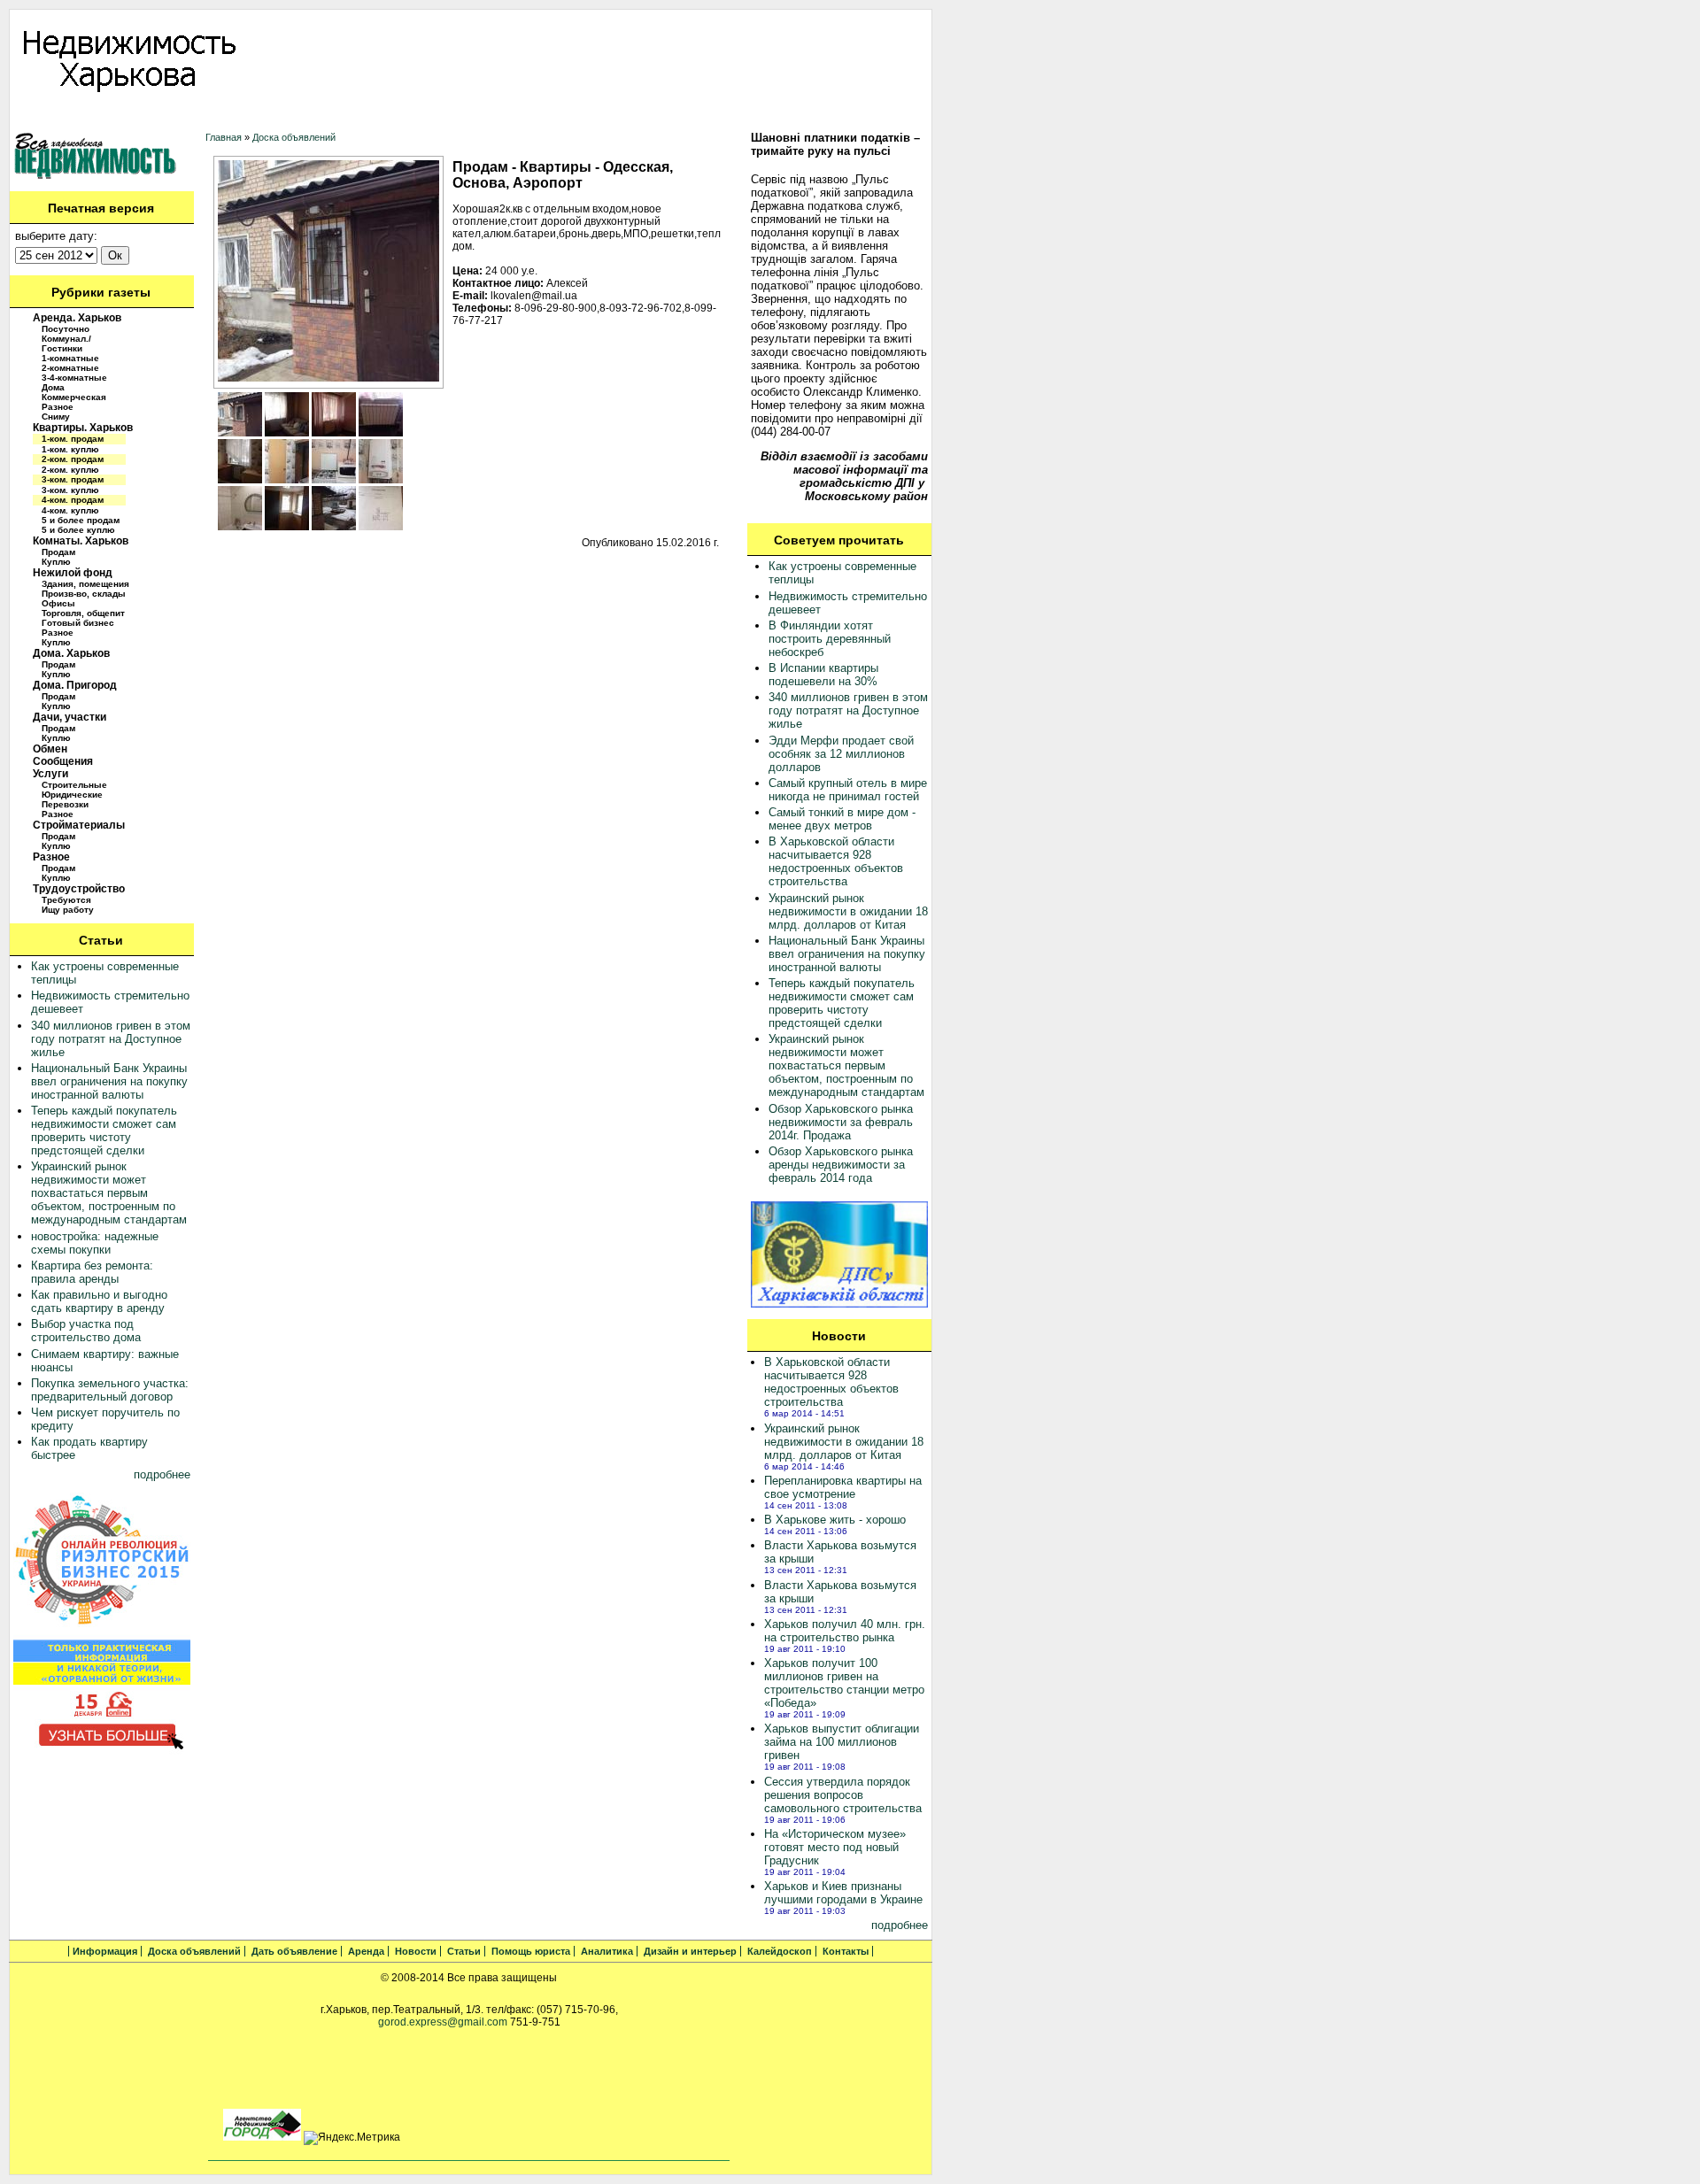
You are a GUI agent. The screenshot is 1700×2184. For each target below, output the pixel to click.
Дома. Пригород (75, 685)
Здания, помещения (85, 584)
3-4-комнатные (74, 378)
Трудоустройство (79, 889)
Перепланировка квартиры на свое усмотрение (843, 1487)
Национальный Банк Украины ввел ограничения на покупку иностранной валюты (109, 1081)
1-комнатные (70, 358)
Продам (58, 552)
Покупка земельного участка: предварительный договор (110, 1390)
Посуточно (66, 329)
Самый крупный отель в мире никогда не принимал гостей (848, 790)
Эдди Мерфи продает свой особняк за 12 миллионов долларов (841, 754)
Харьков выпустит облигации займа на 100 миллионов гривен (842, 1742)
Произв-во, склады (84, 594)
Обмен (50, 749)
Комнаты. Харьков (81, 541)
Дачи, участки (70, 717)
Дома (53, 387)
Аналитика (605, 116)
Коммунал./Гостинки (66, 343)
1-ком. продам (73, 439)
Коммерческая (74, 397)
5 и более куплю (78, 530)
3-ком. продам (73, 479)
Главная (224, 137)
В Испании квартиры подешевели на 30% (823, 675)
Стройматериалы (79, 825)
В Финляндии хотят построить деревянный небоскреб (830, 639)
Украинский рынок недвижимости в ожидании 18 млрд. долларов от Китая (848, 911)
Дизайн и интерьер (695, 116)
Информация (50, 116)
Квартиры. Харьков (83, 428)
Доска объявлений (148, 116)
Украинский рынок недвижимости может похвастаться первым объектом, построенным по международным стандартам (109, 1193)
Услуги (50, 774)
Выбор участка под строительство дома (86, 1331)
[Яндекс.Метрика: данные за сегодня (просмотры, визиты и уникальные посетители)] (352, 2138)
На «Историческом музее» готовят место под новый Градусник (835, 1847)
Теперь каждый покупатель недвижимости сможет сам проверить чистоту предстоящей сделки (104, 1131)
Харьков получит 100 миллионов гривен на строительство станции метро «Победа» (844, 1683)
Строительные (74, 785)
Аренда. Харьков (77, 318)
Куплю (56, 562)
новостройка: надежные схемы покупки (95, 1243)
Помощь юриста (521, 116)
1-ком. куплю (70, 449)
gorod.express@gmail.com (443, 2022)
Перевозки (65, 804)
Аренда (337, 116)
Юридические (72, 795)
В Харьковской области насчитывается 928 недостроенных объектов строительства (836, 861)
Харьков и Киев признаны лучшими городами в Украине (843, 1893)
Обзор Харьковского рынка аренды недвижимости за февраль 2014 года (841, 1165)
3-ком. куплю (70, 490)
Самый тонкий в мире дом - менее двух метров (842, 819)
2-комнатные (70, 368)
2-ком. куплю (70, 470)
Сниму (56, 417)
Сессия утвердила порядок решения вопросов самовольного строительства (843, 1795)
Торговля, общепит (83, 613)
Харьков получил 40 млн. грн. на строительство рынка (845, 1631)
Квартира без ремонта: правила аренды (92, 1272)
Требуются (66, 900)
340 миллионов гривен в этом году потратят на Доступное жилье (111, 1039)
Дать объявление (257, 116)
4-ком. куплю (70, 510)
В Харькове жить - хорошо (835, 1520)
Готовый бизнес (78, 623)
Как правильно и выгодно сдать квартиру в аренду (99, 1301)
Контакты (865, 116)
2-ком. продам (73, 459)
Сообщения (63, 761)
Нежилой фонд (73, 573)
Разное (58, 407)
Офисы (58, 603)
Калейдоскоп (792, 116)
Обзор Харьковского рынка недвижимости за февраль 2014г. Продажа (841, 1122)
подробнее (162, 1474)
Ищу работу (68, 910)
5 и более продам (81, 520)
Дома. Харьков (71, 653)
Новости (392, 116)
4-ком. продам (73, 500)
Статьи (446, 116)
